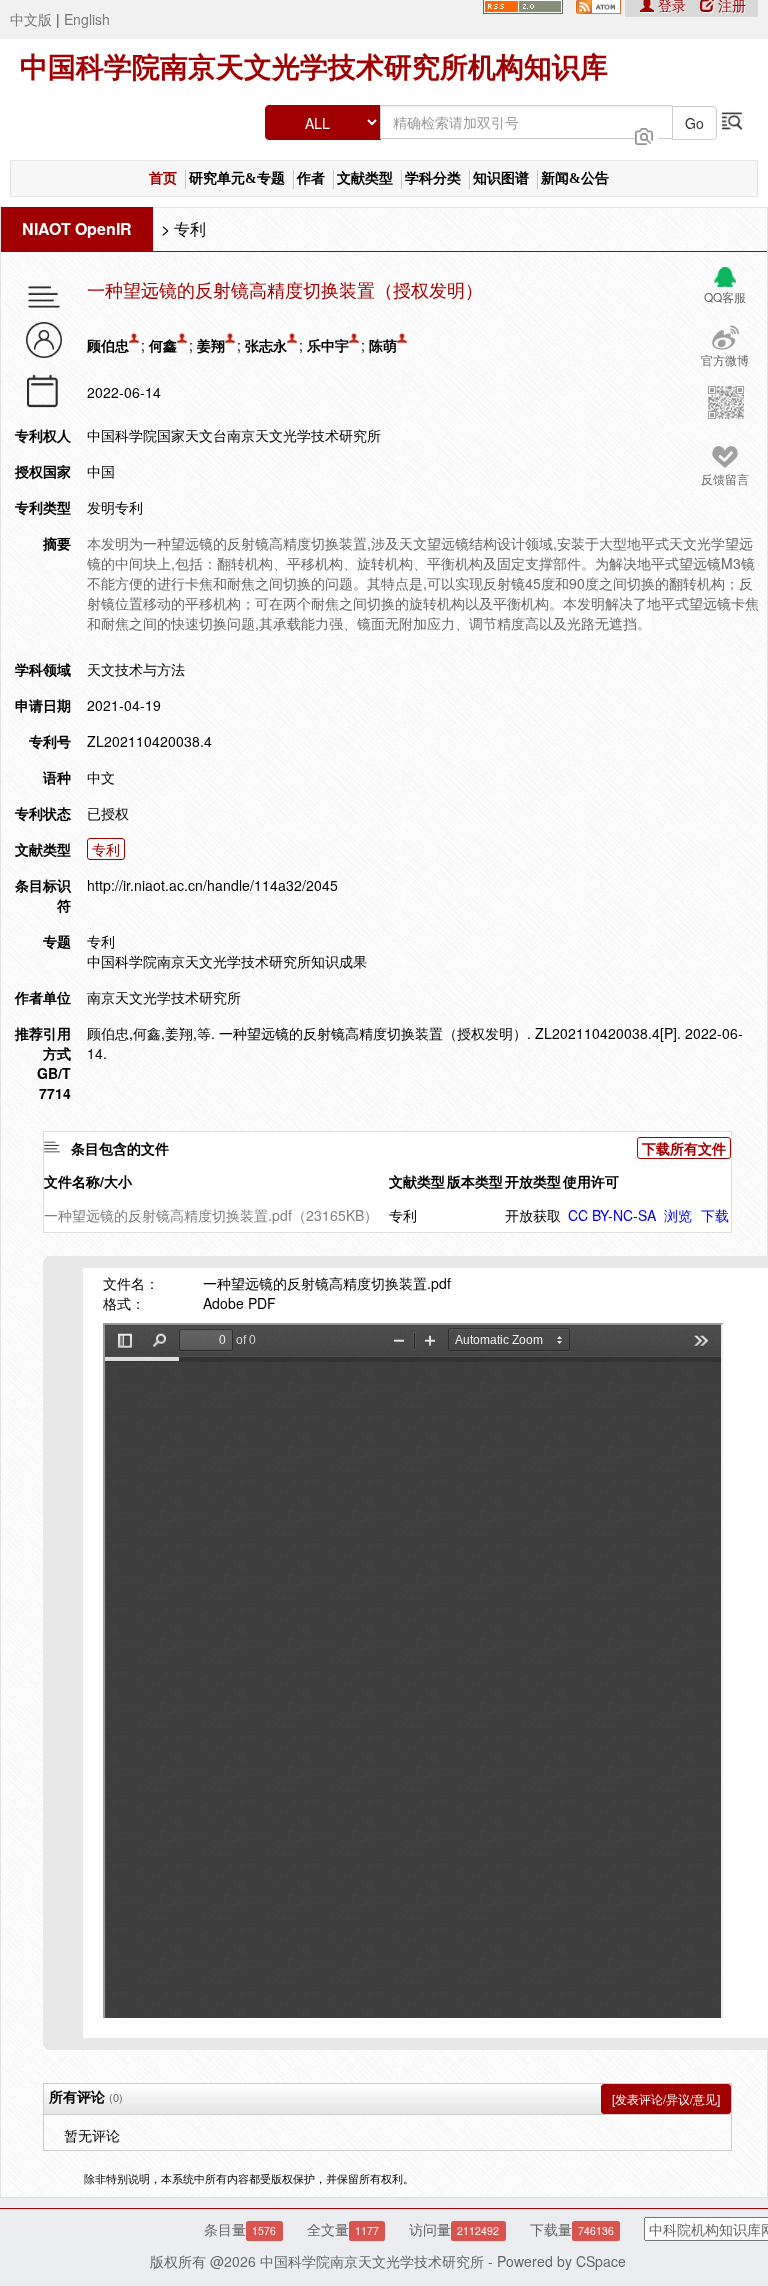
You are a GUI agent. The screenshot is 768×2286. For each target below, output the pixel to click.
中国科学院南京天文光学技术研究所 (372, 2261)
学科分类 (433, 178)
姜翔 (211, 345)
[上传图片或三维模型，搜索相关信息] (644, 134)
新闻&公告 (575, 178)
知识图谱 (501, 178)
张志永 (266, 345)
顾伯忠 (108, 345)
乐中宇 (328, 345)
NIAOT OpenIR (77, 228)
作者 (311, 178)
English (87, 19)
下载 (715, 1215)
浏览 (678, 1215)
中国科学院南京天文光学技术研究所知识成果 (227, 961)
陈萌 (383, 345)
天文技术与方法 (136, 669)
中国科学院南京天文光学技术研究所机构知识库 (314, 67)
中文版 (31, 19)
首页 (163, 178)
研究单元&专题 (237, 178)
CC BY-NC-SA (612, 1215)
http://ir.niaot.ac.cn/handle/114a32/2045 (212, 885)
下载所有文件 (684, 1148)
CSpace (601, 2261)
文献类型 (365, 178)
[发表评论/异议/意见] (666, 2098)
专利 (190, 228)
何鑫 (163, 345)
